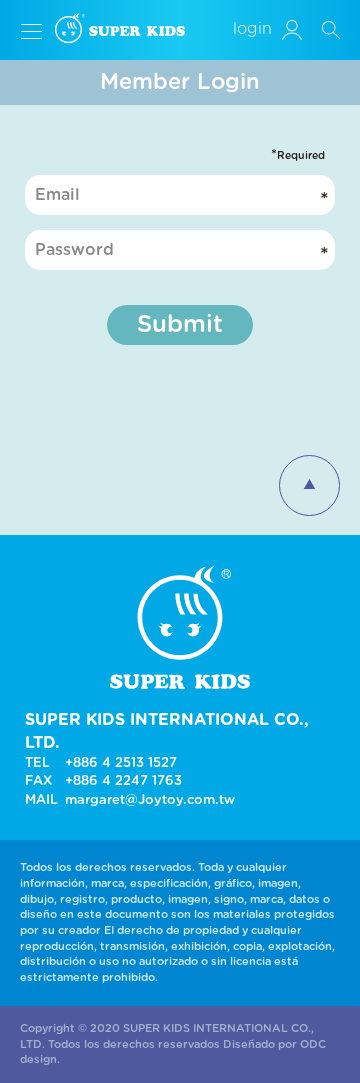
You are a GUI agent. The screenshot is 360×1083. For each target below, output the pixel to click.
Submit (180, 325)
